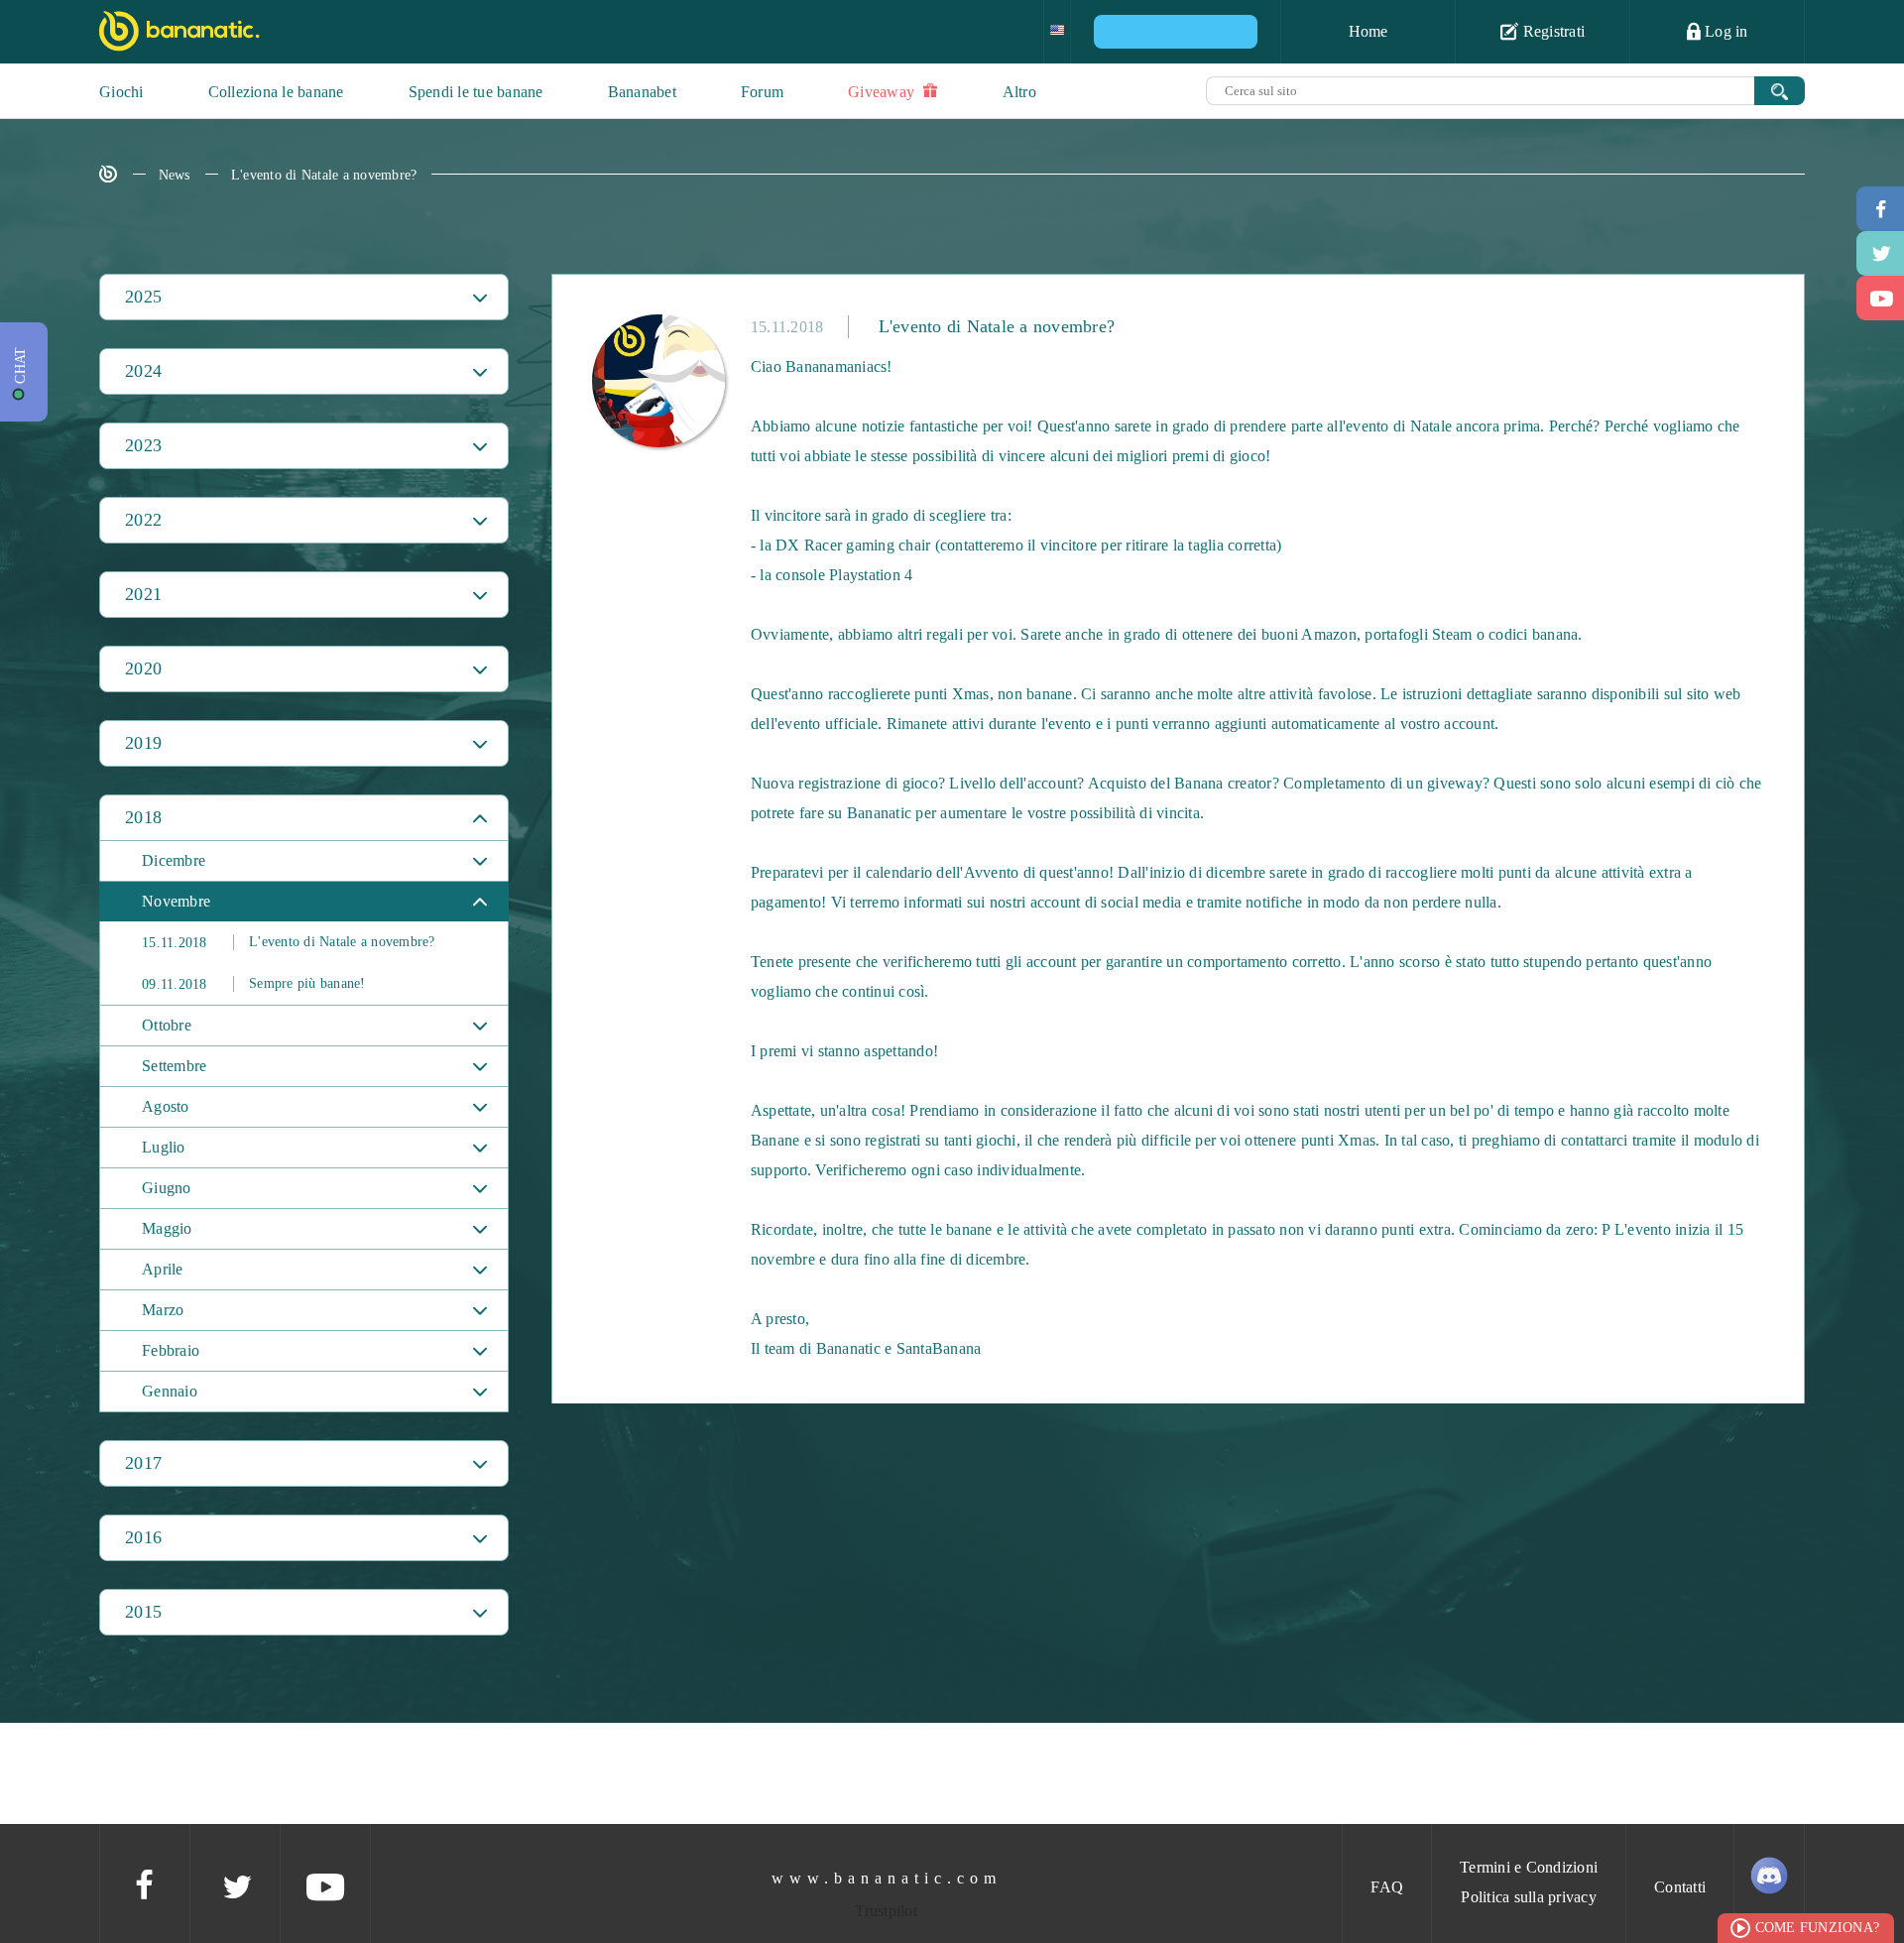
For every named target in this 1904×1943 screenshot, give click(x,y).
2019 (143, 743)
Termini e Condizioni (1529, 1867)
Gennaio (170, 1391)
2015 (143, 1612)
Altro (1019, 92)
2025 (143, 297)
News (175, 175)
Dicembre (174, 860)
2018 (143, 817)
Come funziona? (1818, 1928)
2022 (143, 520)
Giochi (121, 92)
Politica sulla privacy (1529, 1897)
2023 (143, 445)
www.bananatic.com (887, 1878)
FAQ (1387, 1887)
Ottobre (167, 1025)
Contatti (1680, 1887)
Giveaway (883, 92)
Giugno (167, 1188)
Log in (1725, 31)
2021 (143, 594)
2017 (143, 1463)
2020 (143, 668)
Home (1368, 31)
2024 (143, 371)
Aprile (163, 1269)
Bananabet (642, 92)
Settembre (174, 1066)
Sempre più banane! (254, 984)
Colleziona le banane (276, 92)
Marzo (163, 1310)
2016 (143, 1537)
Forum (762, 92)
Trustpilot (886, 1911)
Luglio (164, 1147)
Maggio (167, 1228)
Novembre (176, 901)
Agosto (166, 1106)
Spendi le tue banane (476, 92)
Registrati (1551, 31)
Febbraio (171, 1350)
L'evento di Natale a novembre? (324, 175)
